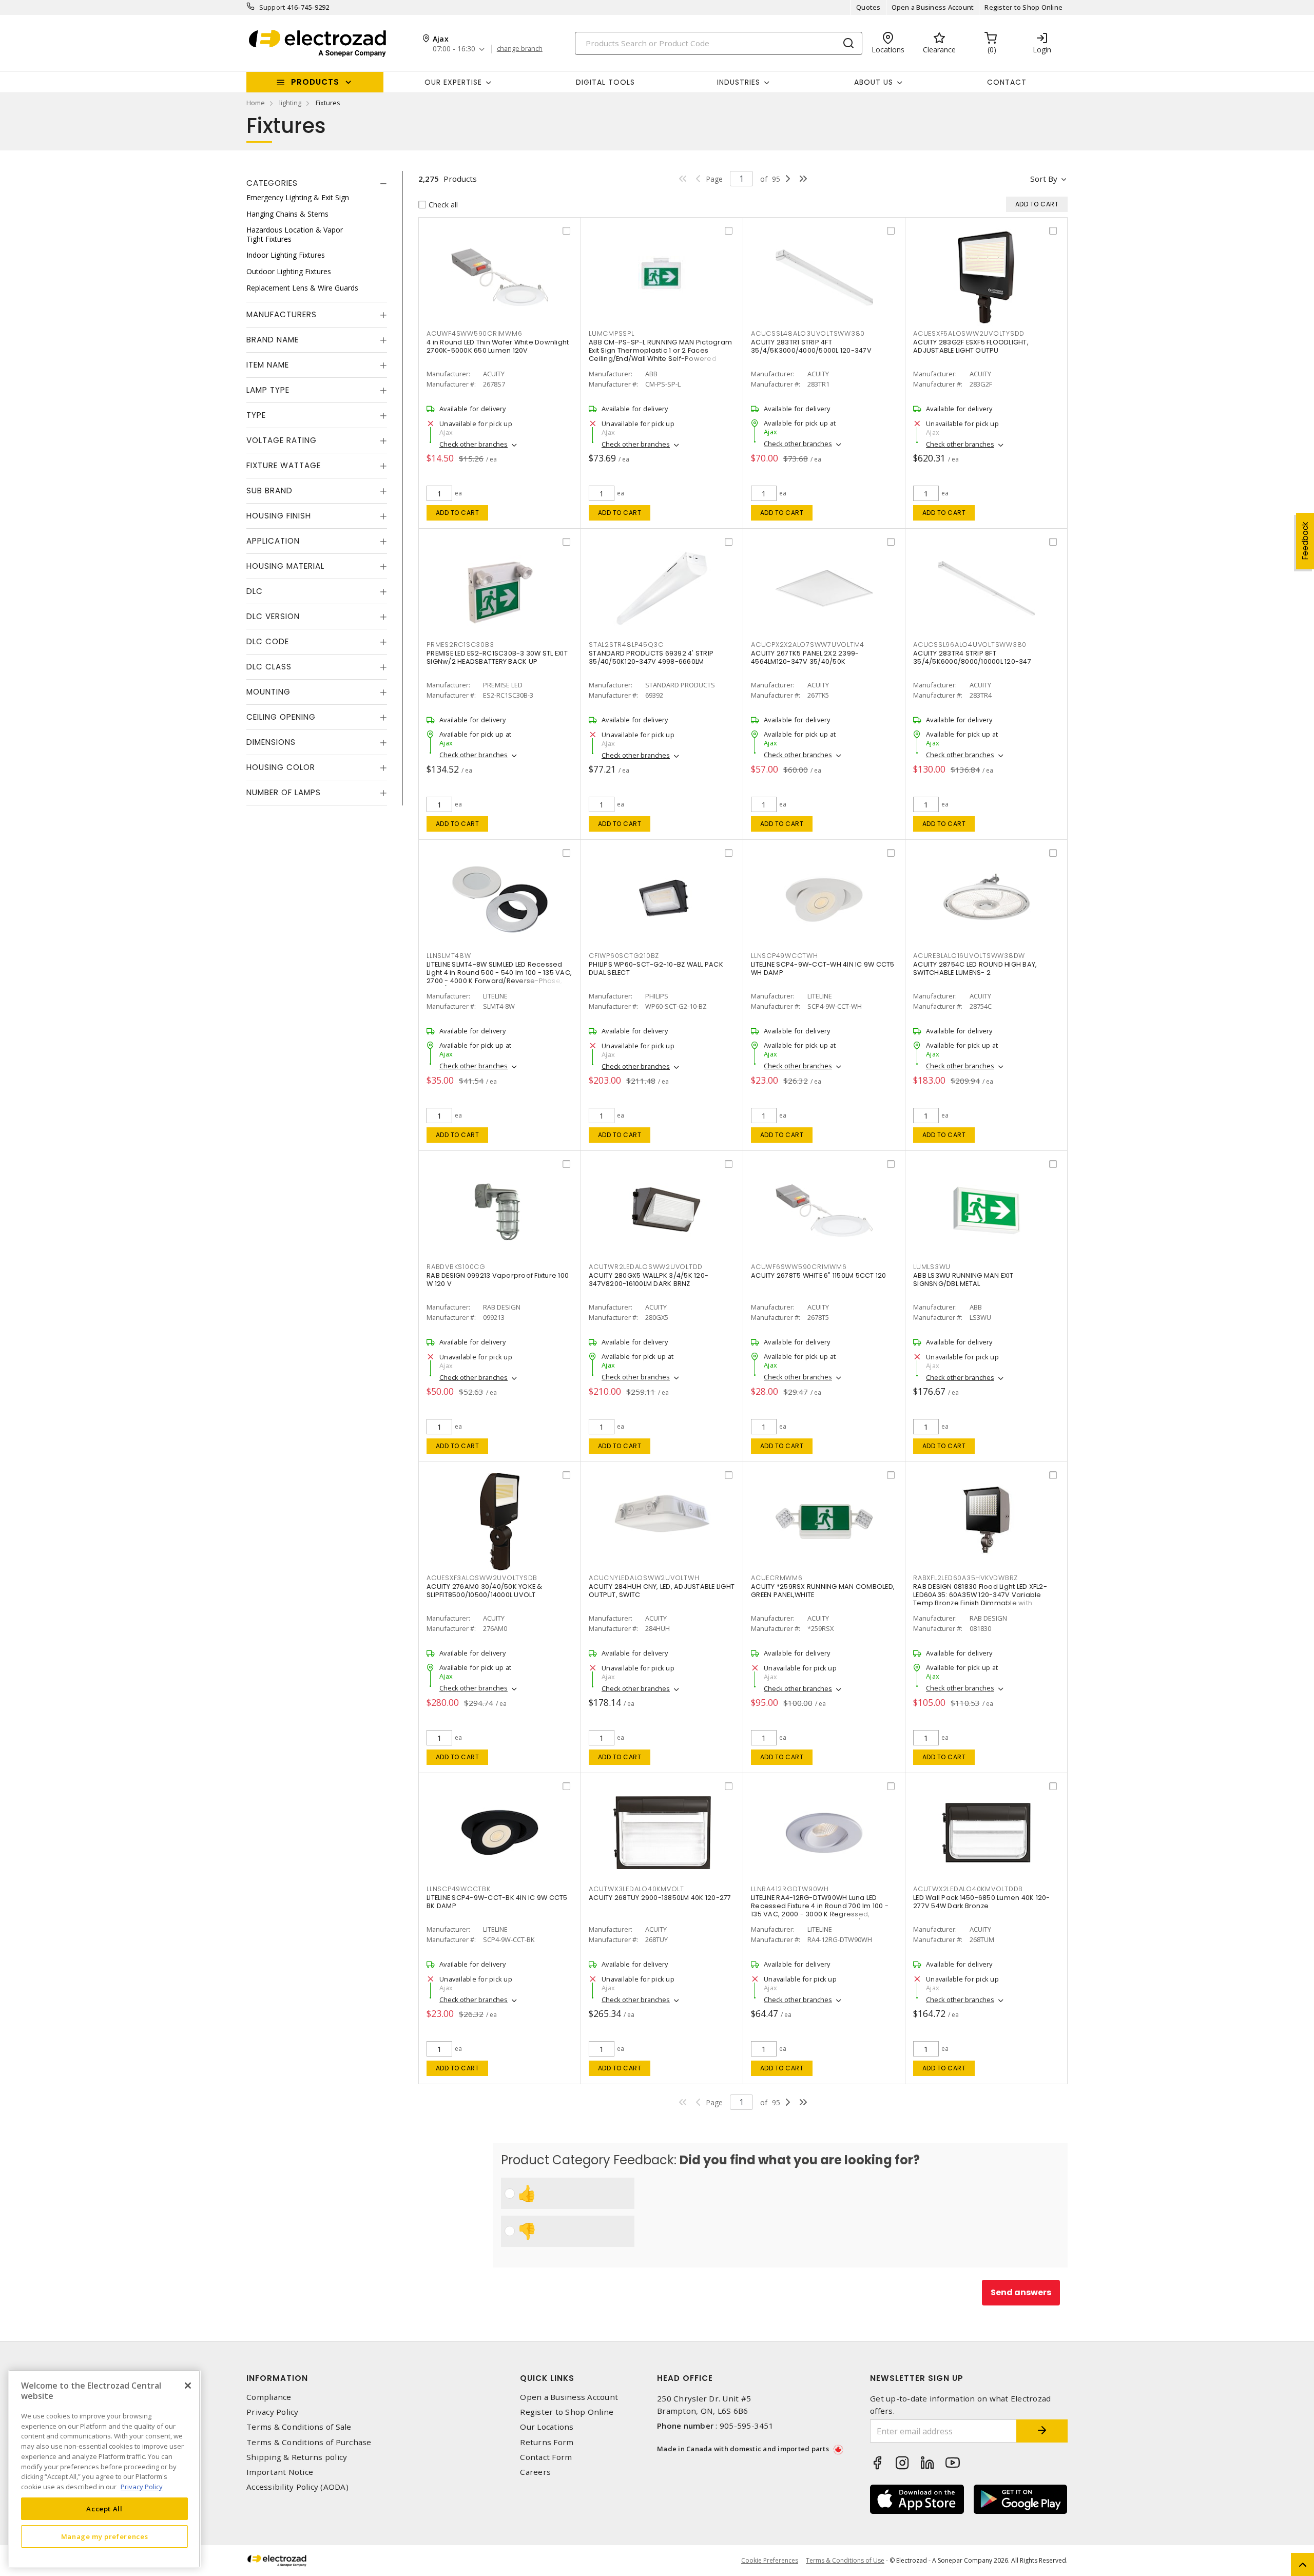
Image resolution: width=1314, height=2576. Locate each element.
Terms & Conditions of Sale (299, 2427)
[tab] (317, 183)
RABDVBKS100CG (456, 1267)
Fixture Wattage (284, 465)
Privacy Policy (273, 2412)
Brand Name (273, 340)
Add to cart (458, 513)
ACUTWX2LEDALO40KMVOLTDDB (968, 1889)
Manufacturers (282, 314)
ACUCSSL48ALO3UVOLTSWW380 (808, 333)
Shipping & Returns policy (297, 2457)
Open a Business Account (933, 7)
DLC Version (273, 616)
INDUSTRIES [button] (739, 82)
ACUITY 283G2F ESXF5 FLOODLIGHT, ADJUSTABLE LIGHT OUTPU (971, 346)
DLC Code (268, 641)
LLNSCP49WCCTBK (459, 1889)
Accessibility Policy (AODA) (297, 2487)
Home (256, 103)
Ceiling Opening (281, 717)
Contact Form (546, 2457)
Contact (1007, 82)
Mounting (268, 692)
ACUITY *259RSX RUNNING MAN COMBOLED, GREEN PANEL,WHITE (823, 1591)
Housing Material (285, 566)
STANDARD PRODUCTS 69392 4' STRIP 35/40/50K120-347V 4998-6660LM (651, 657)
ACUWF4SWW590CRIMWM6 (474, 333)
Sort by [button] (1044, 179)
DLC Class (269, 667)
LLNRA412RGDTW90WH (790, 1889)
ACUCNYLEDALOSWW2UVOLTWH (644, 1578)
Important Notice (280, 2472)
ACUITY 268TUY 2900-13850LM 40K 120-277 (660, 1898)
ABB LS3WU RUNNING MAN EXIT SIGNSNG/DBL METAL (963, 1280)
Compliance (269, 2397)
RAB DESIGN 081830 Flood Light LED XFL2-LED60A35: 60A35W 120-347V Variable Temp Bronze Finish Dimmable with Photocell (980, 1599)
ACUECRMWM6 (777, 1578)
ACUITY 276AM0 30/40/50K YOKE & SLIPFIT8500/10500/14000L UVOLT (485, 1591)
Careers (535, 2472)
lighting (290, 103)
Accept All (104, 2508)
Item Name (268, 365)
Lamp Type (268, 390)
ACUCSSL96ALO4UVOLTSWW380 (970, 645)
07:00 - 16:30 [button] (454, 49)
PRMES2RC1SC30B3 (460, 645)
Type (256, 415)
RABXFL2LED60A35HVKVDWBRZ (965, 1578)
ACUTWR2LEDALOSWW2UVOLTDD (646, 1267)
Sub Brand (269, 491)
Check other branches (474, 444)
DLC (255, 591)
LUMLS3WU (932, 1267)
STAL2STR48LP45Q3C (626, 645)
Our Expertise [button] (453, 82)
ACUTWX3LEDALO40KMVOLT (636, 1889)
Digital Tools (605, 82)
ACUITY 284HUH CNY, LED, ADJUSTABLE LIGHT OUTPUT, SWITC (662, 1591)
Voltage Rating (282, 440)
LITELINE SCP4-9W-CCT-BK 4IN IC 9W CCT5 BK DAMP (497, 1902)
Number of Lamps (284, 792)
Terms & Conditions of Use (845, 2560)
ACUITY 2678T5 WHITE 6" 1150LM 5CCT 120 (819, 1275)
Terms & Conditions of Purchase (309, 2442)
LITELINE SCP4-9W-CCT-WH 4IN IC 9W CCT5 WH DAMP (823, 968)
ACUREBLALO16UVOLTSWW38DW (969, 956)
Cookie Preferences (770, 2561)
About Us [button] (874, 82)
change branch (520, 49)
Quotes (868, 7)
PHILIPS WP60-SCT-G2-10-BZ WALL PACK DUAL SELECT (656, 968)
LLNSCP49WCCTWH (785, 956)
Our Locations (547, 2427)
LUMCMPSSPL (612, 333)
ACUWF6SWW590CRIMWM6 (799, 1267)
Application (273, 541)
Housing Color (281, 767)
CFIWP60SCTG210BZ (624, 956)
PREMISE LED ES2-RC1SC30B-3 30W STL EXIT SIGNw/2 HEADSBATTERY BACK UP (497, 657)
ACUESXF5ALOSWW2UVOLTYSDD (969, 333)
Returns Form (547, 2442)
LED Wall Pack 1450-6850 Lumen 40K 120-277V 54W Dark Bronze (982, 1902)
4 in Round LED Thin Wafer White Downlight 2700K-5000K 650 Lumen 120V (498, 346)
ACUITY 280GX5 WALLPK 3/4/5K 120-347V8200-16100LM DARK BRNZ (649, 1280)
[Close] (188, 2386)
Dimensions (271, 742)
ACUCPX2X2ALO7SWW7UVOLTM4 (808, 645)
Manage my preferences (105, 2536)
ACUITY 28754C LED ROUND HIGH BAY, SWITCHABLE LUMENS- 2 (975, 968)
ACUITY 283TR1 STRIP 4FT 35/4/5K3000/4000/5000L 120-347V (811, 346)
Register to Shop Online (1023, 7)
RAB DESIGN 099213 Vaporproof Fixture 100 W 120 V (498, 1280)
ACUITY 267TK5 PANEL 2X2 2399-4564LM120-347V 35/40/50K (805, 657)
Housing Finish (279, 516)
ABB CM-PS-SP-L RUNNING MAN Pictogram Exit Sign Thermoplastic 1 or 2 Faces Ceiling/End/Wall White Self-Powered (660, 350)
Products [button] (315, 82)
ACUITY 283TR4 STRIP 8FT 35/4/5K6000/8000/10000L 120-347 (972, 657)
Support (272, 7)
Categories (272, 183)
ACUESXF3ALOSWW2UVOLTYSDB (482, 1578)
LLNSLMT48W (449, 956)
